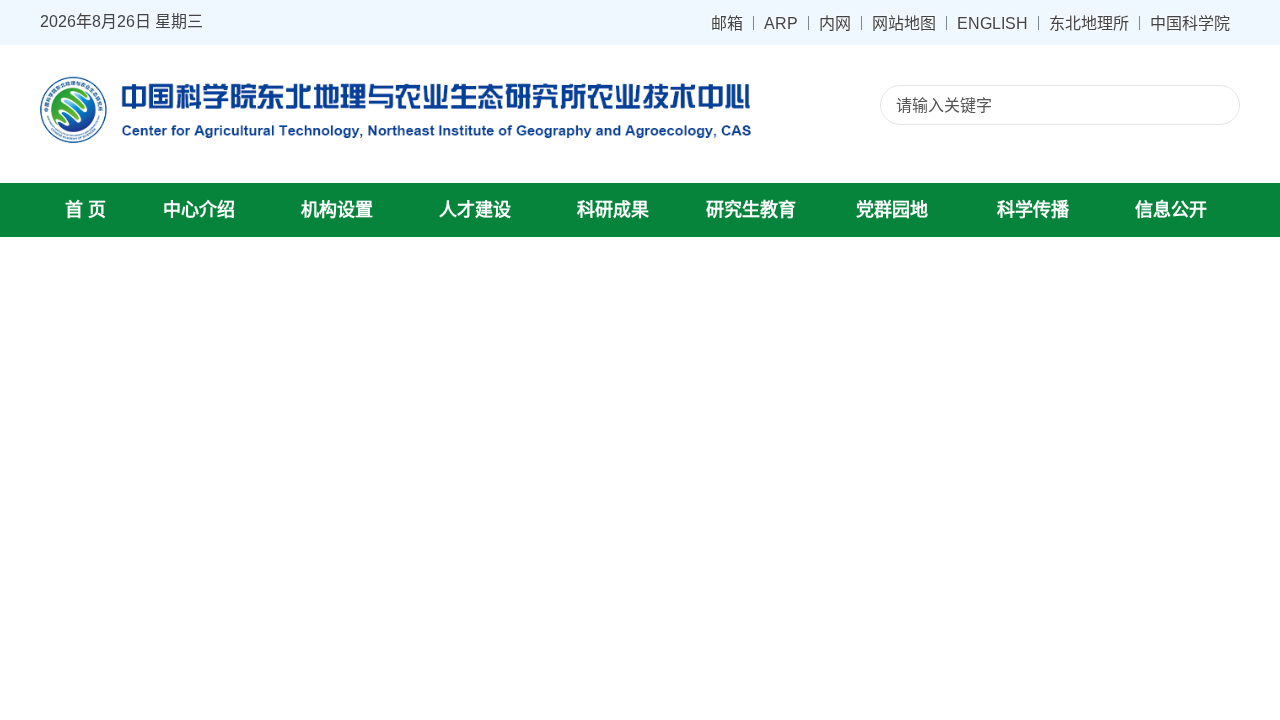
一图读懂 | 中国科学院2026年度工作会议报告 (931, 457)
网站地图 (904, 23)
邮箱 (727, 23)
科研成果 (613, 210)
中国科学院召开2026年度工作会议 (893, 492)
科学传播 (1033, 210)
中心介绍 (199, 210)
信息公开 (1171, 210)
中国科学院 (1190, 23)
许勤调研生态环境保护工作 (867, 422)
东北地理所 (1089, 23)
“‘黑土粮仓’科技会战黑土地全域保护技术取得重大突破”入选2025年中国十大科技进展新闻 (995, 527)
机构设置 (337, 210)
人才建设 (475, 210)
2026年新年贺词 (829, 562)
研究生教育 (751, 210)
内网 (835, 23)
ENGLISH (992, 23)
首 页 (85, 210)
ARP (781, 23)
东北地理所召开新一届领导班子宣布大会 (915, 597)
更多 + (1199, 639)
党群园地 (892, 210)
